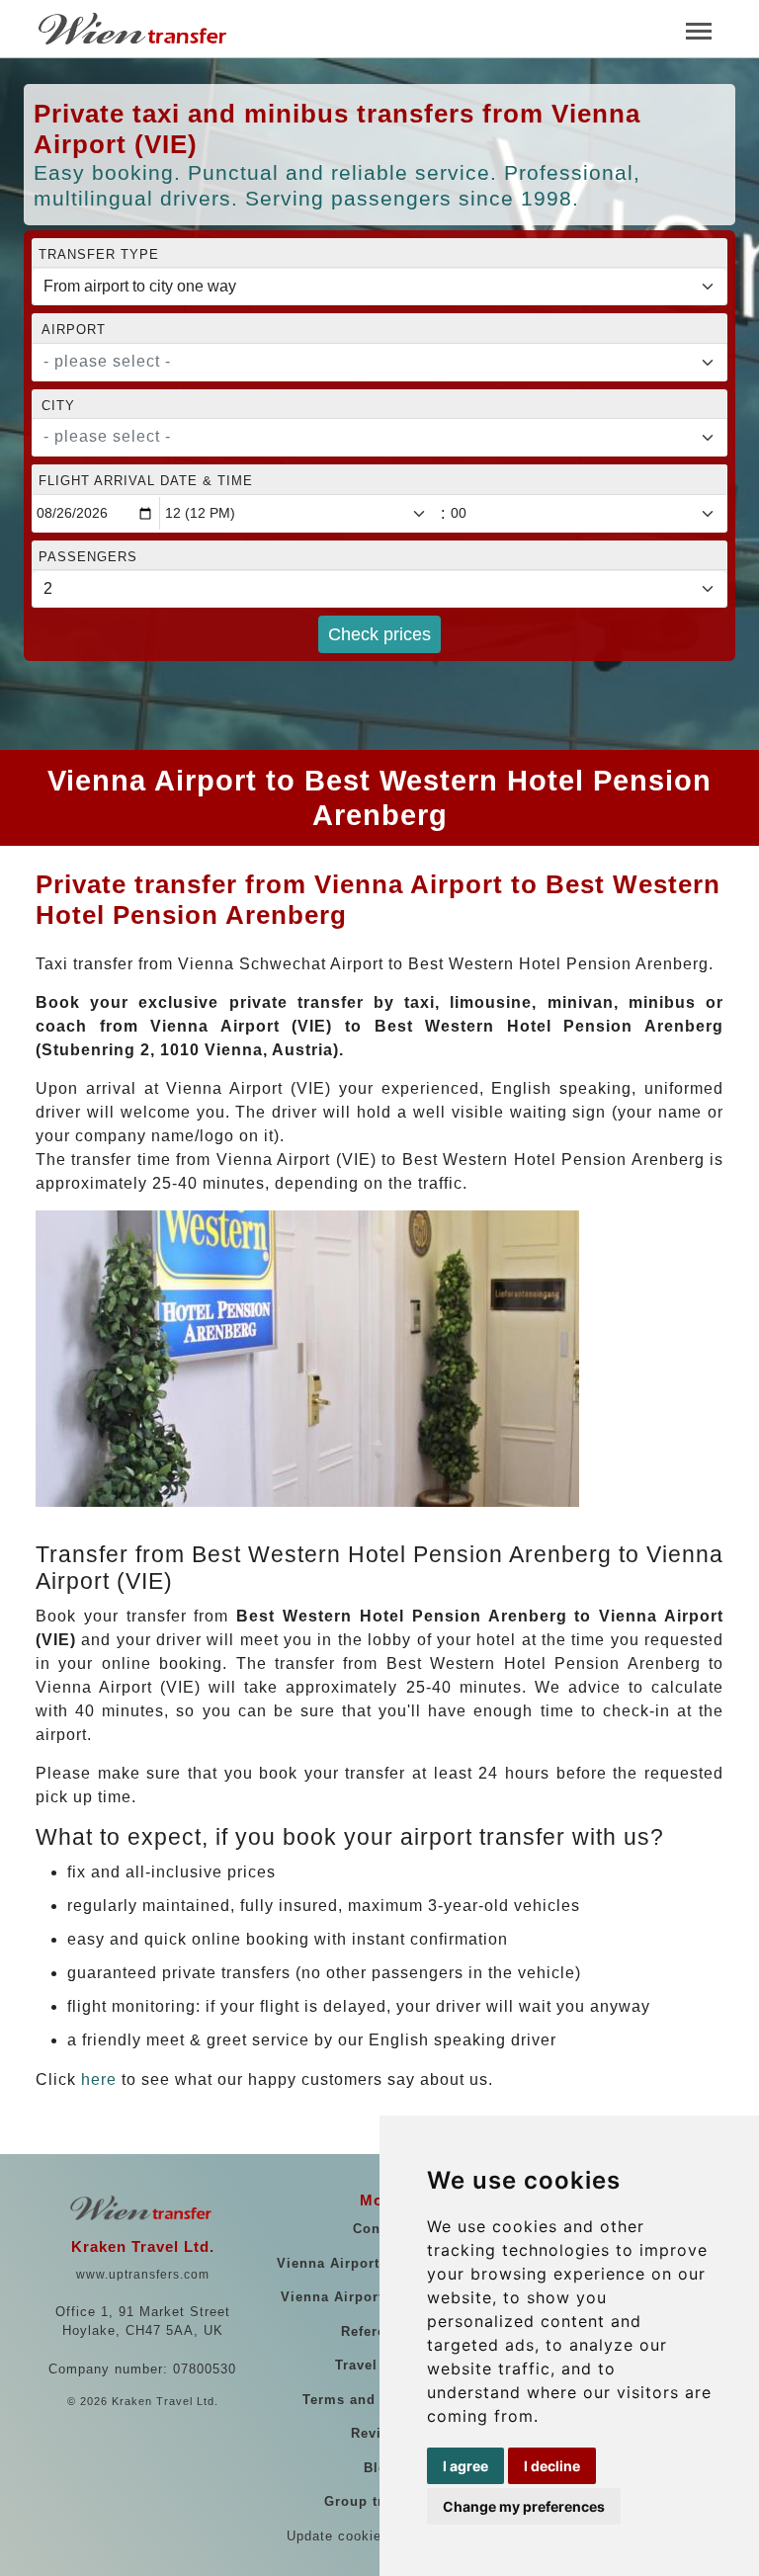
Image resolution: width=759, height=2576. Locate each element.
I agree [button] (465, 2466)
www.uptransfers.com (143, 2275)
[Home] (134, 29)
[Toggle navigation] (699, 29)
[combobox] (379, 363)
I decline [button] (552, 2466)
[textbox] (368, 362)
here (99, 2079)
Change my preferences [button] (524, 2506)
